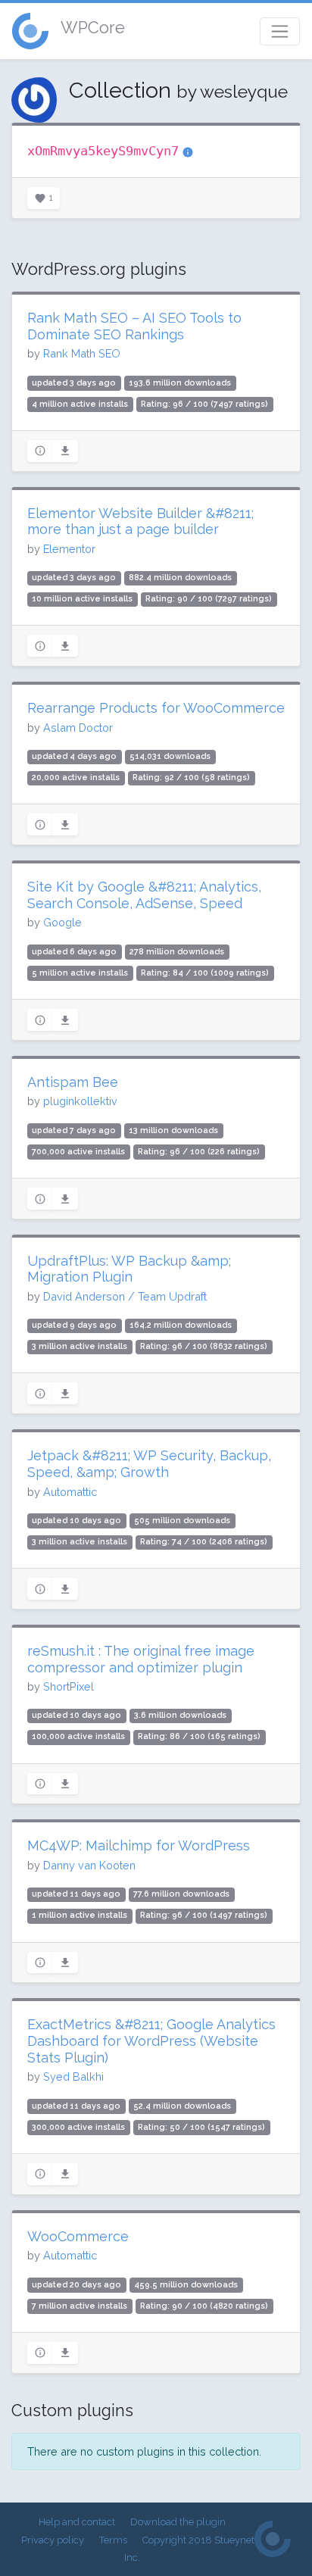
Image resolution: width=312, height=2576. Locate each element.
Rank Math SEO (82, 353)
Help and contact (77, 2522)
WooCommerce (78, 2236)
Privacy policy (53, 2540)
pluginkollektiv (80, 1101)
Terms (113, 2540)
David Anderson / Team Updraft (125, 1296)
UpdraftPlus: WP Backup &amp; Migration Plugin (129, 1269)
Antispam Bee (73, 1082)
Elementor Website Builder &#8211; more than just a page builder (140, 521)
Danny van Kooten (89, 1865)
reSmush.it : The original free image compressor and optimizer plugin (141, 1659)
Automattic (70, 1492)
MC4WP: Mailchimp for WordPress (139, 1845)
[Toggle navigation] (280, 31)
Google (62, 922)
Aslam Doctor (78, 728)
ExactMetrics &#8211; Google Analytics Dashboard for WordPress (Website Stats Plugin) (151, 2041)
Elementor (69, 549)
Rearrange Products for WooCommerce (156, 708)
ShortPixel (69, 1686)
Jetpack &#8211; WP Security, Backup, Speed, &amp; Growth (149, 1464)
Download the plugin (178, 2522)
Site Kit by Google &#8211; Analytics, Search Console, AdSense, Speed (144, 895)
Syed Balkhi (73, 2076)
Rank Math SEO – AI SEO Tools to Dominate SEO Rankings (134, 326)
